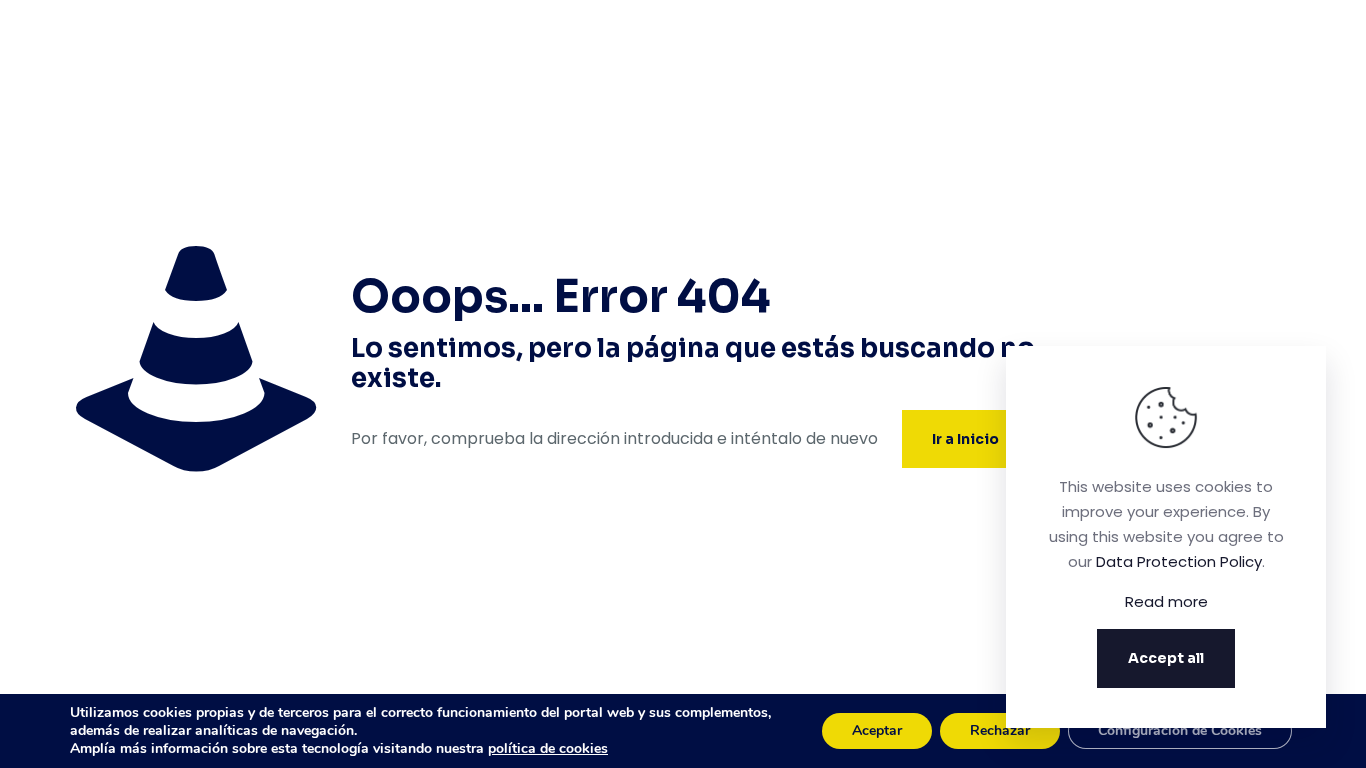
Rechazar (1000, 730)
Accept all (1166, 658)
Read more (1166, 601)
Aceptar (877, 730)
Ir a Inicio (965, 439)
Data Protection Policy (1179, 561)
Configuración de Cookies (1180, 730)
